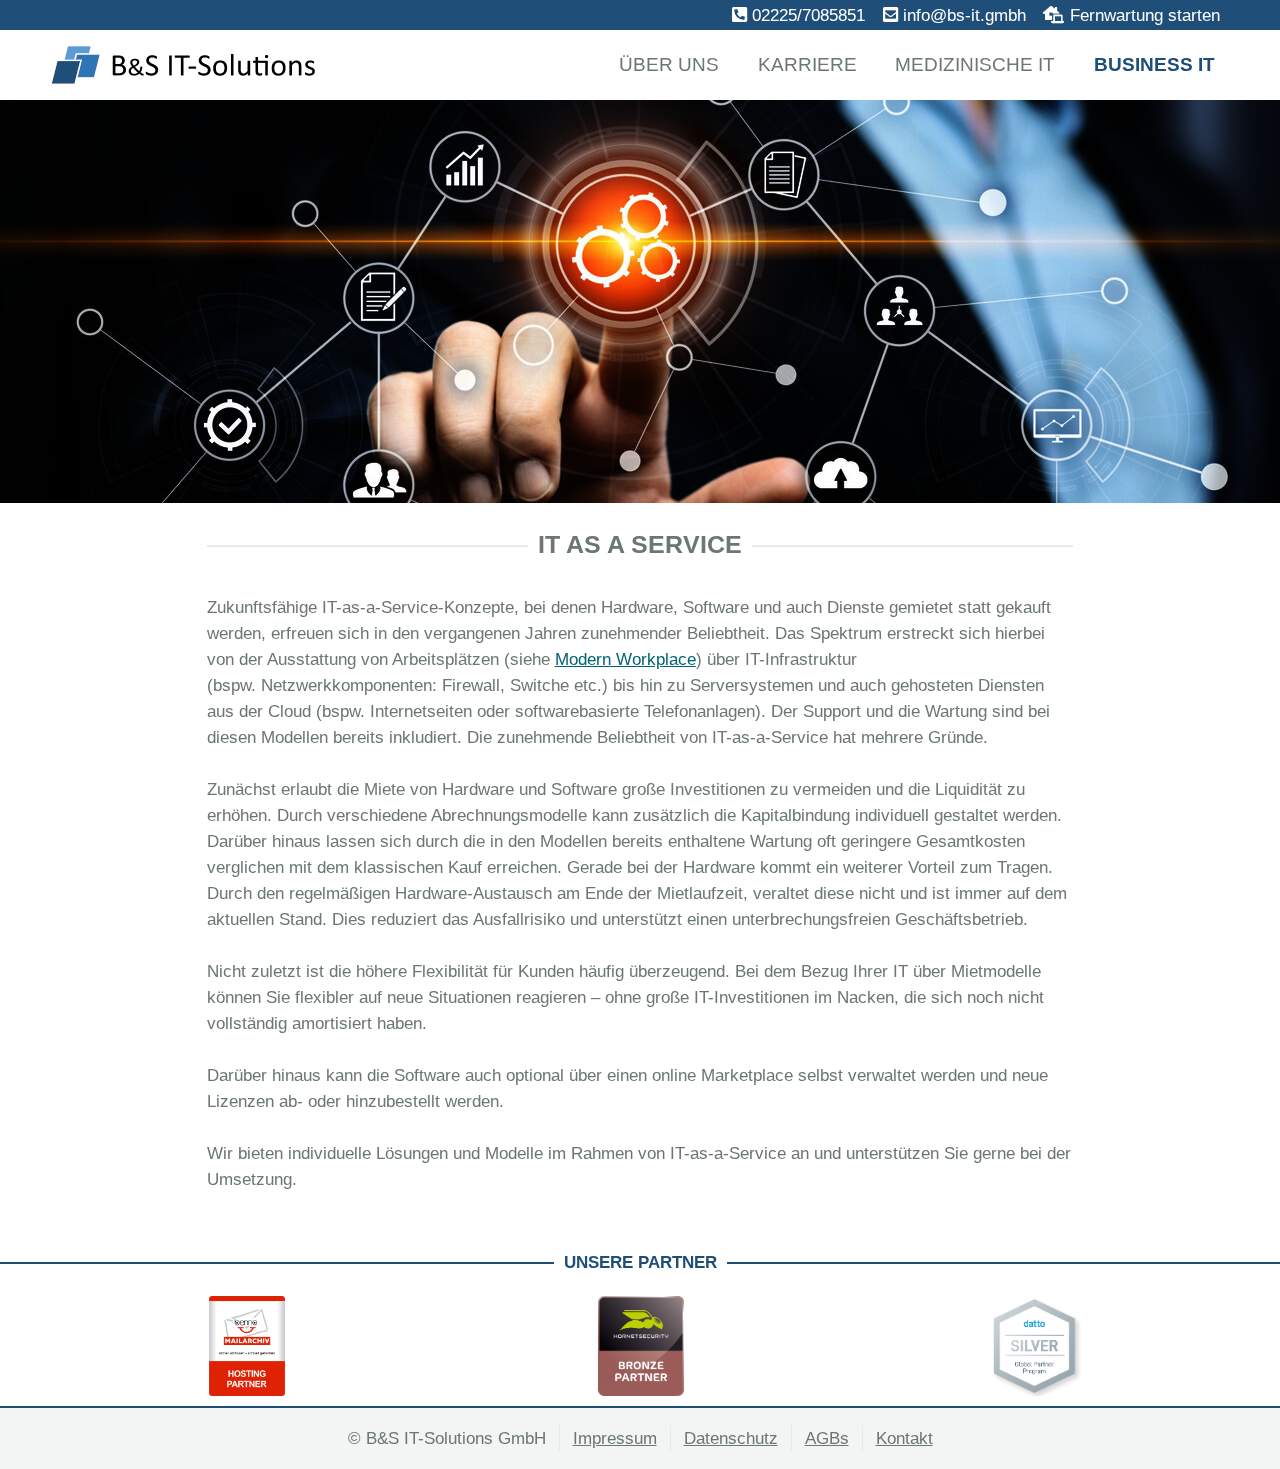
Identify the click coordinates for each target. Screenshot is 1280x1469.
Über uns (669, 64)
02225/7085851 (808, 15)
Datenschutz (731, 1438)
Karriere (807, 64)
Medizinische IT (975, 64)
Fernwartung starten (1145, 15)
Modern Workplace (625, 659)
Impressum (615, 1438)
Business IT (1154, 64)
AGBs (827, 1438)
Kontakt (904, 1438)
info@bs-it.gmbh (964, 15)
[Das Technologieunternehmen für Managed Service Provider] (641, 1346)
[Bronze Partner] (247, 1346)
